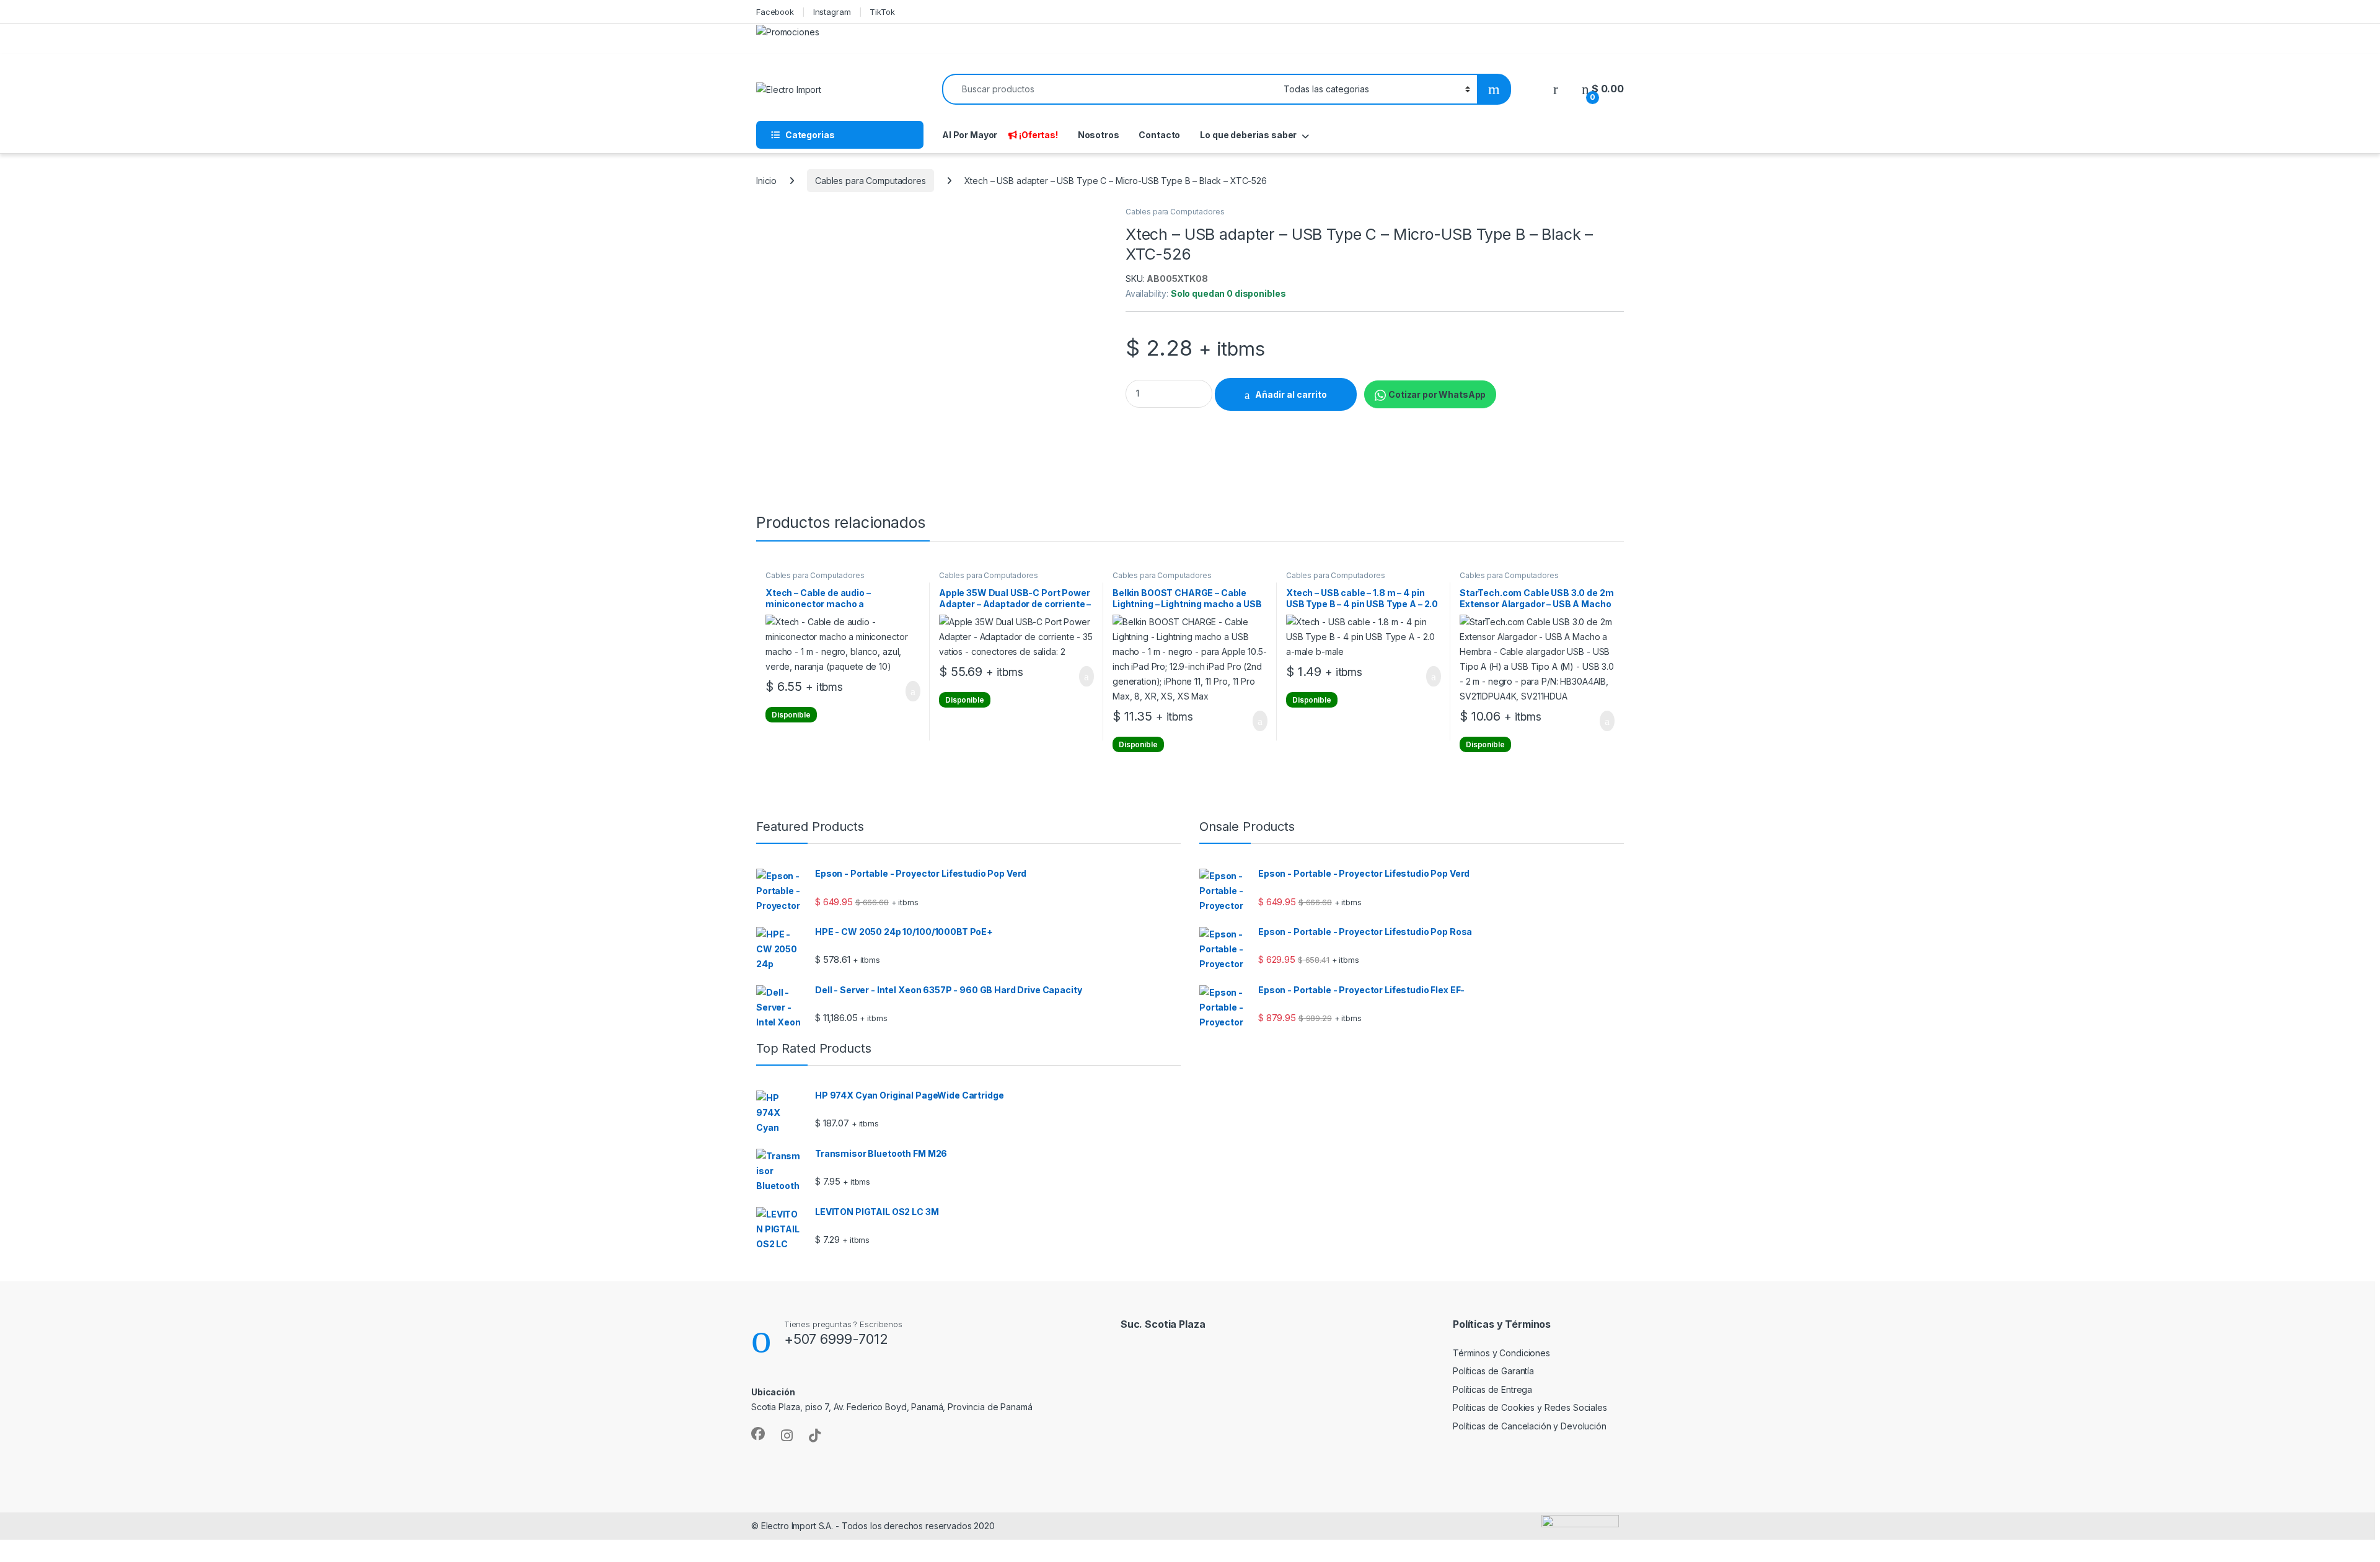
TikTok (882, 12)
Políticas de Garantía (1493, 1371)
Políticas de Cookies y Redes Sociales (1530, 1407)
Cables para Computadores (870, 181)
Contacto (1159, 135)
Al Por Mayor (970, 135)
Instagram (832, 12)
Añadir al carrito (1291, 394)
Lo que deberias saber (1248, 135)
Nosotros (1099, 135)
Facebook (775, 12)
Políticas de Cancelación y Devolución (1530, 1426)
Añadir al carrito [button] (908, 691)
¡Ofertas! (1038, 135)
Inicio (766, 181)
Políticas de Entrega (1492, 1389)
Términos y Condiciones (1501, 1353)
